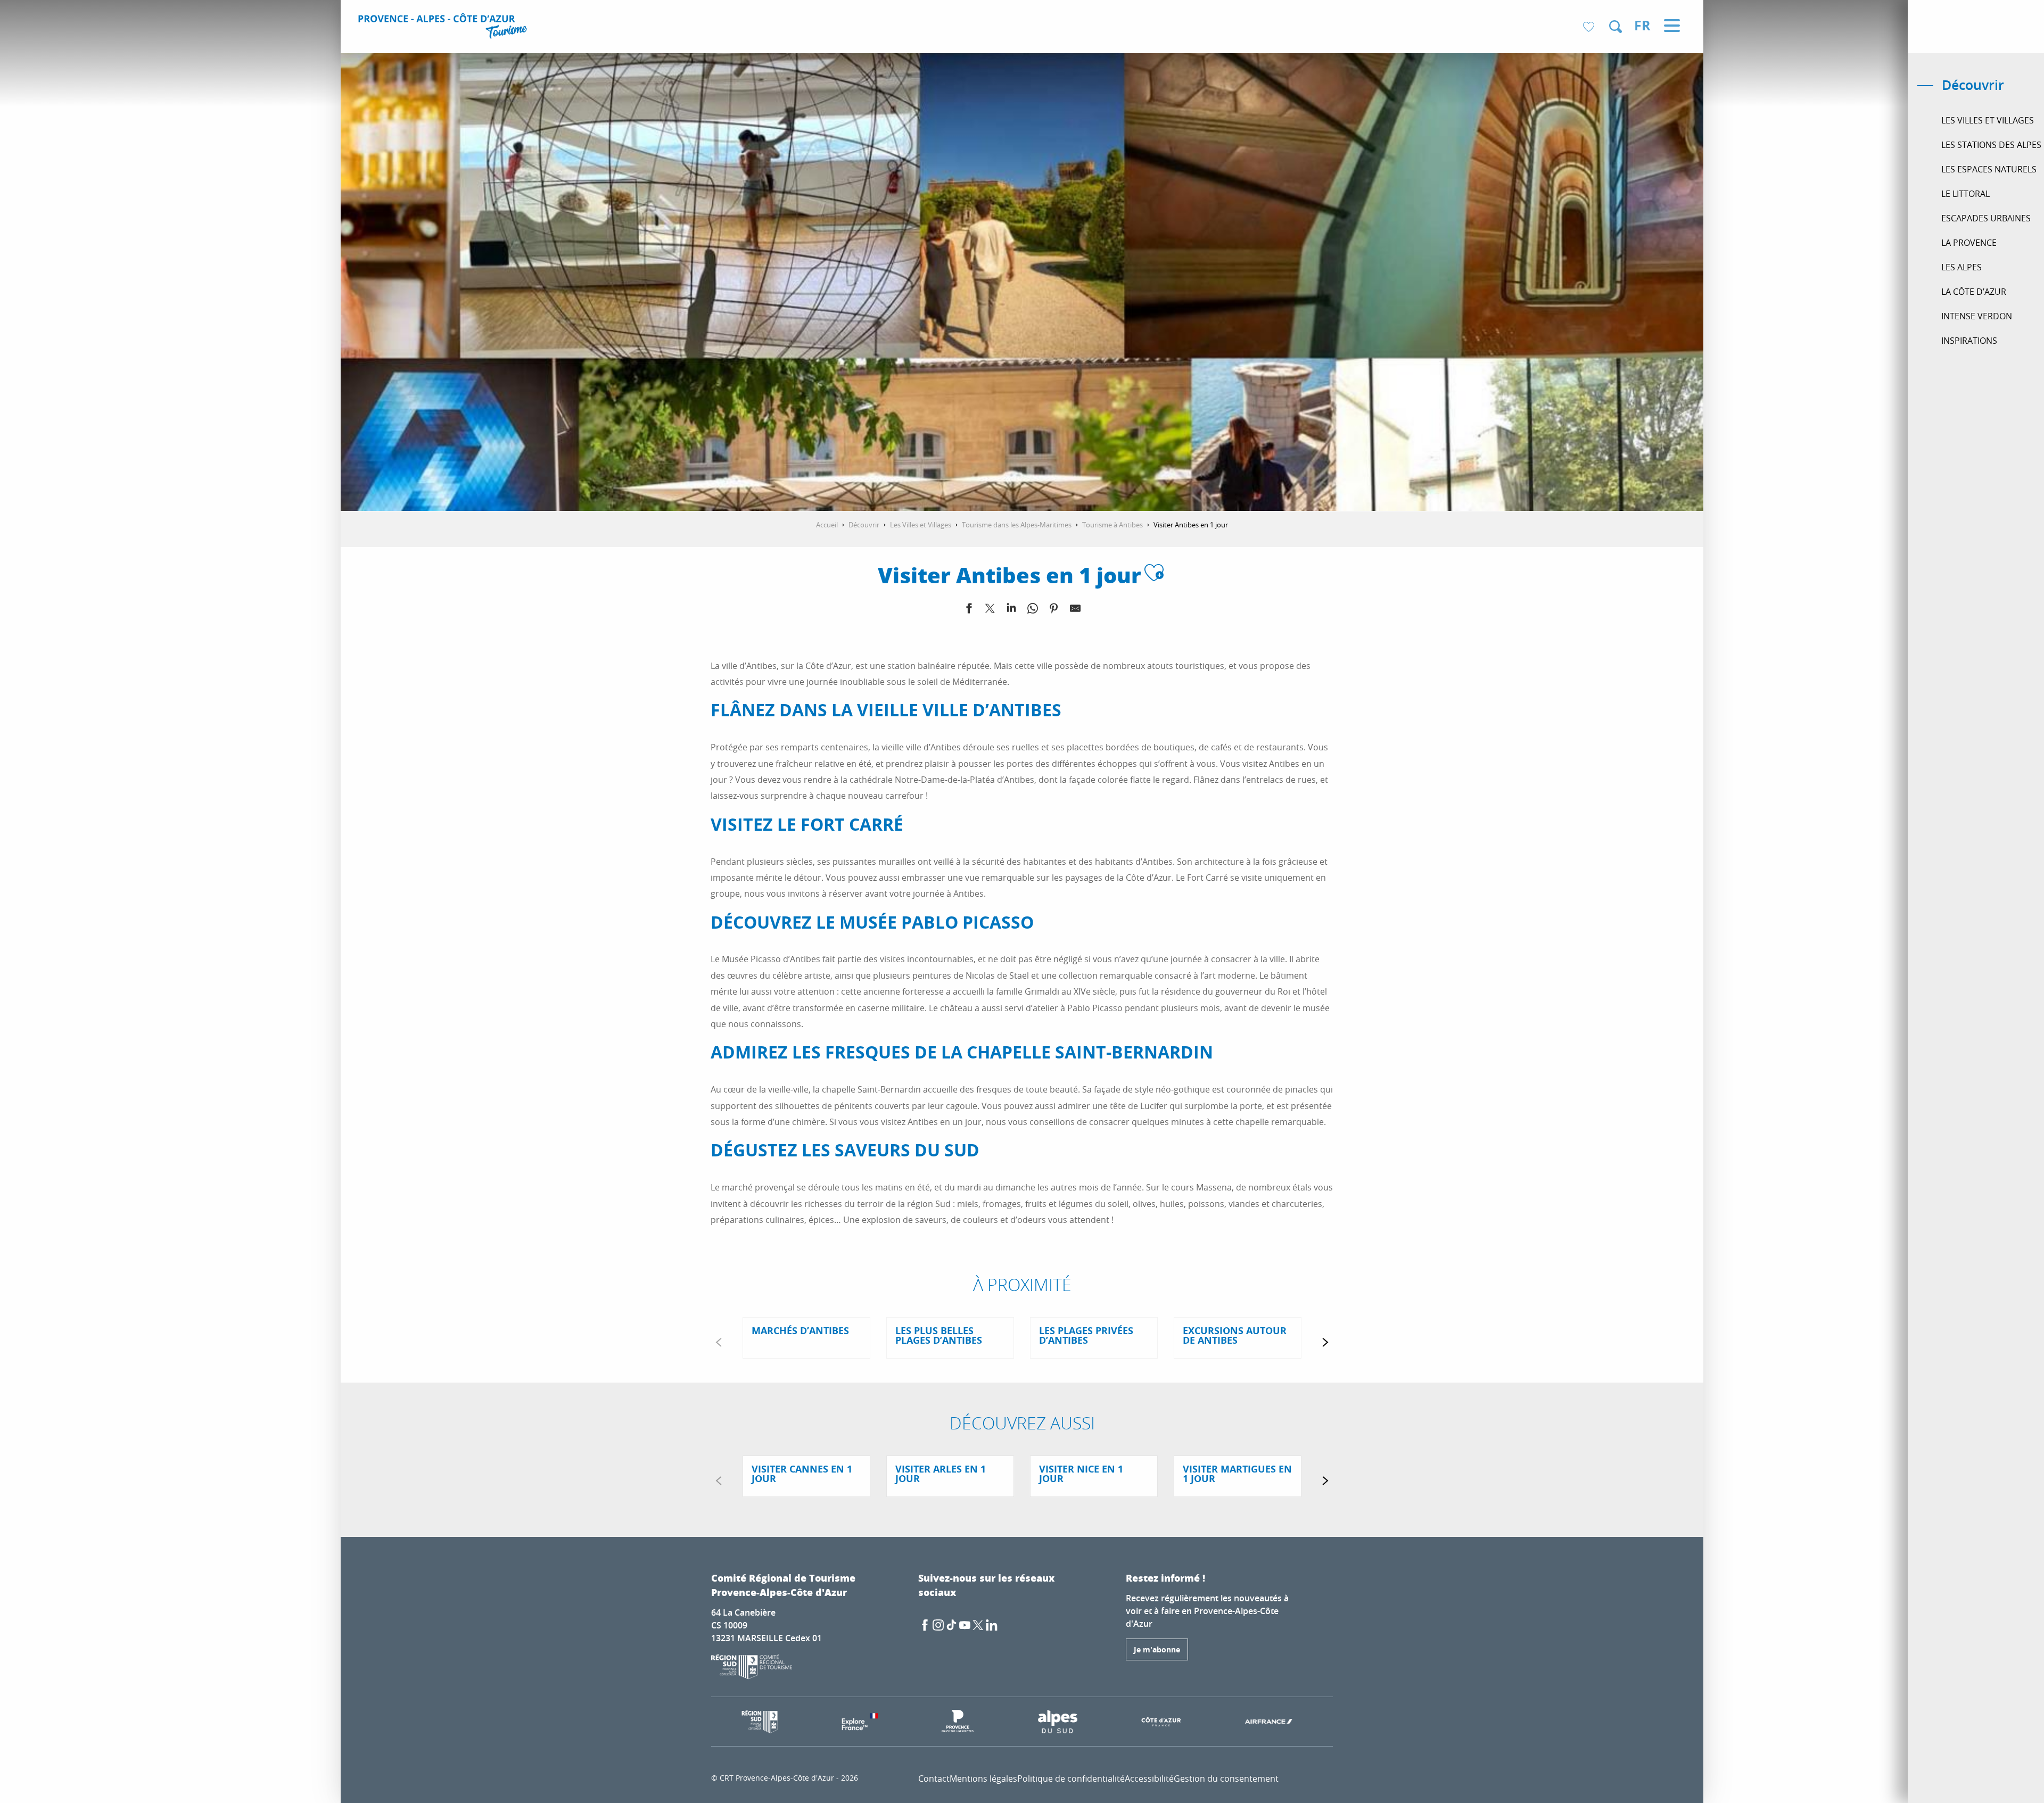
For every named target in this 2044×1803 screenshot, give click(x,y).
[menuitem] (444, 28)
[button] (1616, 27)
